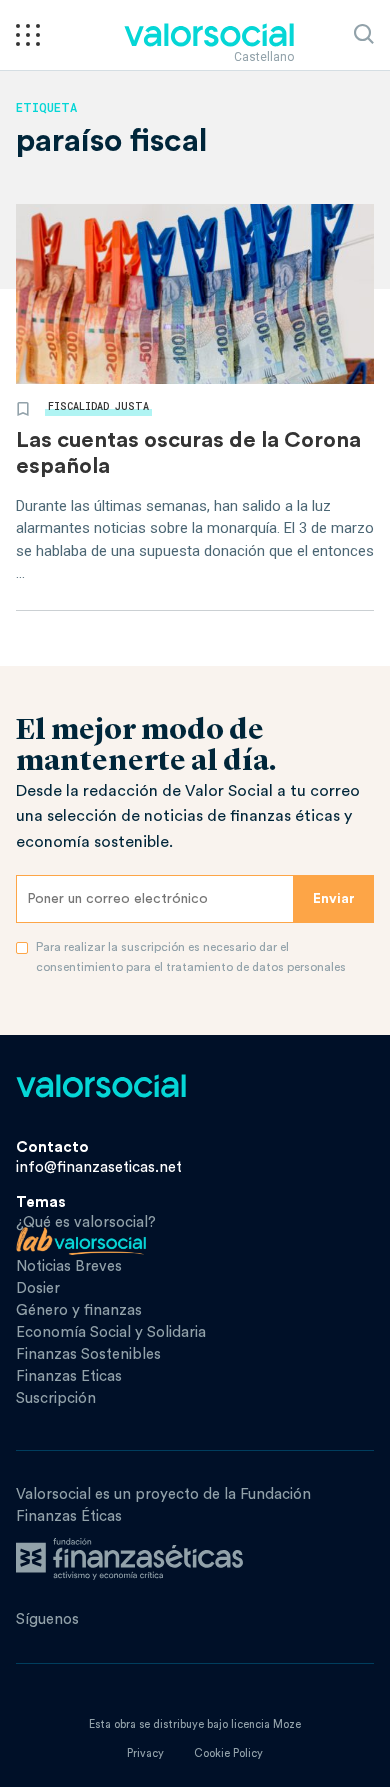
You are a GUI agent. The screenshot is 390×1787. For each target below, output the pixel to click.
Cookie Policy (228, 1753)
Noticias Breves (69, 1266)
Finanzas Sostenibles (88, 1354)
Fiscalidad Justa (98, 406)
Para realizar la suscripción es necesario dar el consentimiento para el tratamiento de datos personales (191, 956)
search (364, 34)
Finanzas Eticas (69, 1376)
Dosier (38, 1288)
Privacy (145, 1753)
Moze (287, 1724)
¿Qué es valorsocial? (86, 1222)
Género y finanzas (79, 1310)
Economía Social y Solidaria (111, 1332)
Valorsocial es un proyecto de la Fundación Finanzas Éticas (163, 1505)
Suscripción (56, 1398)
